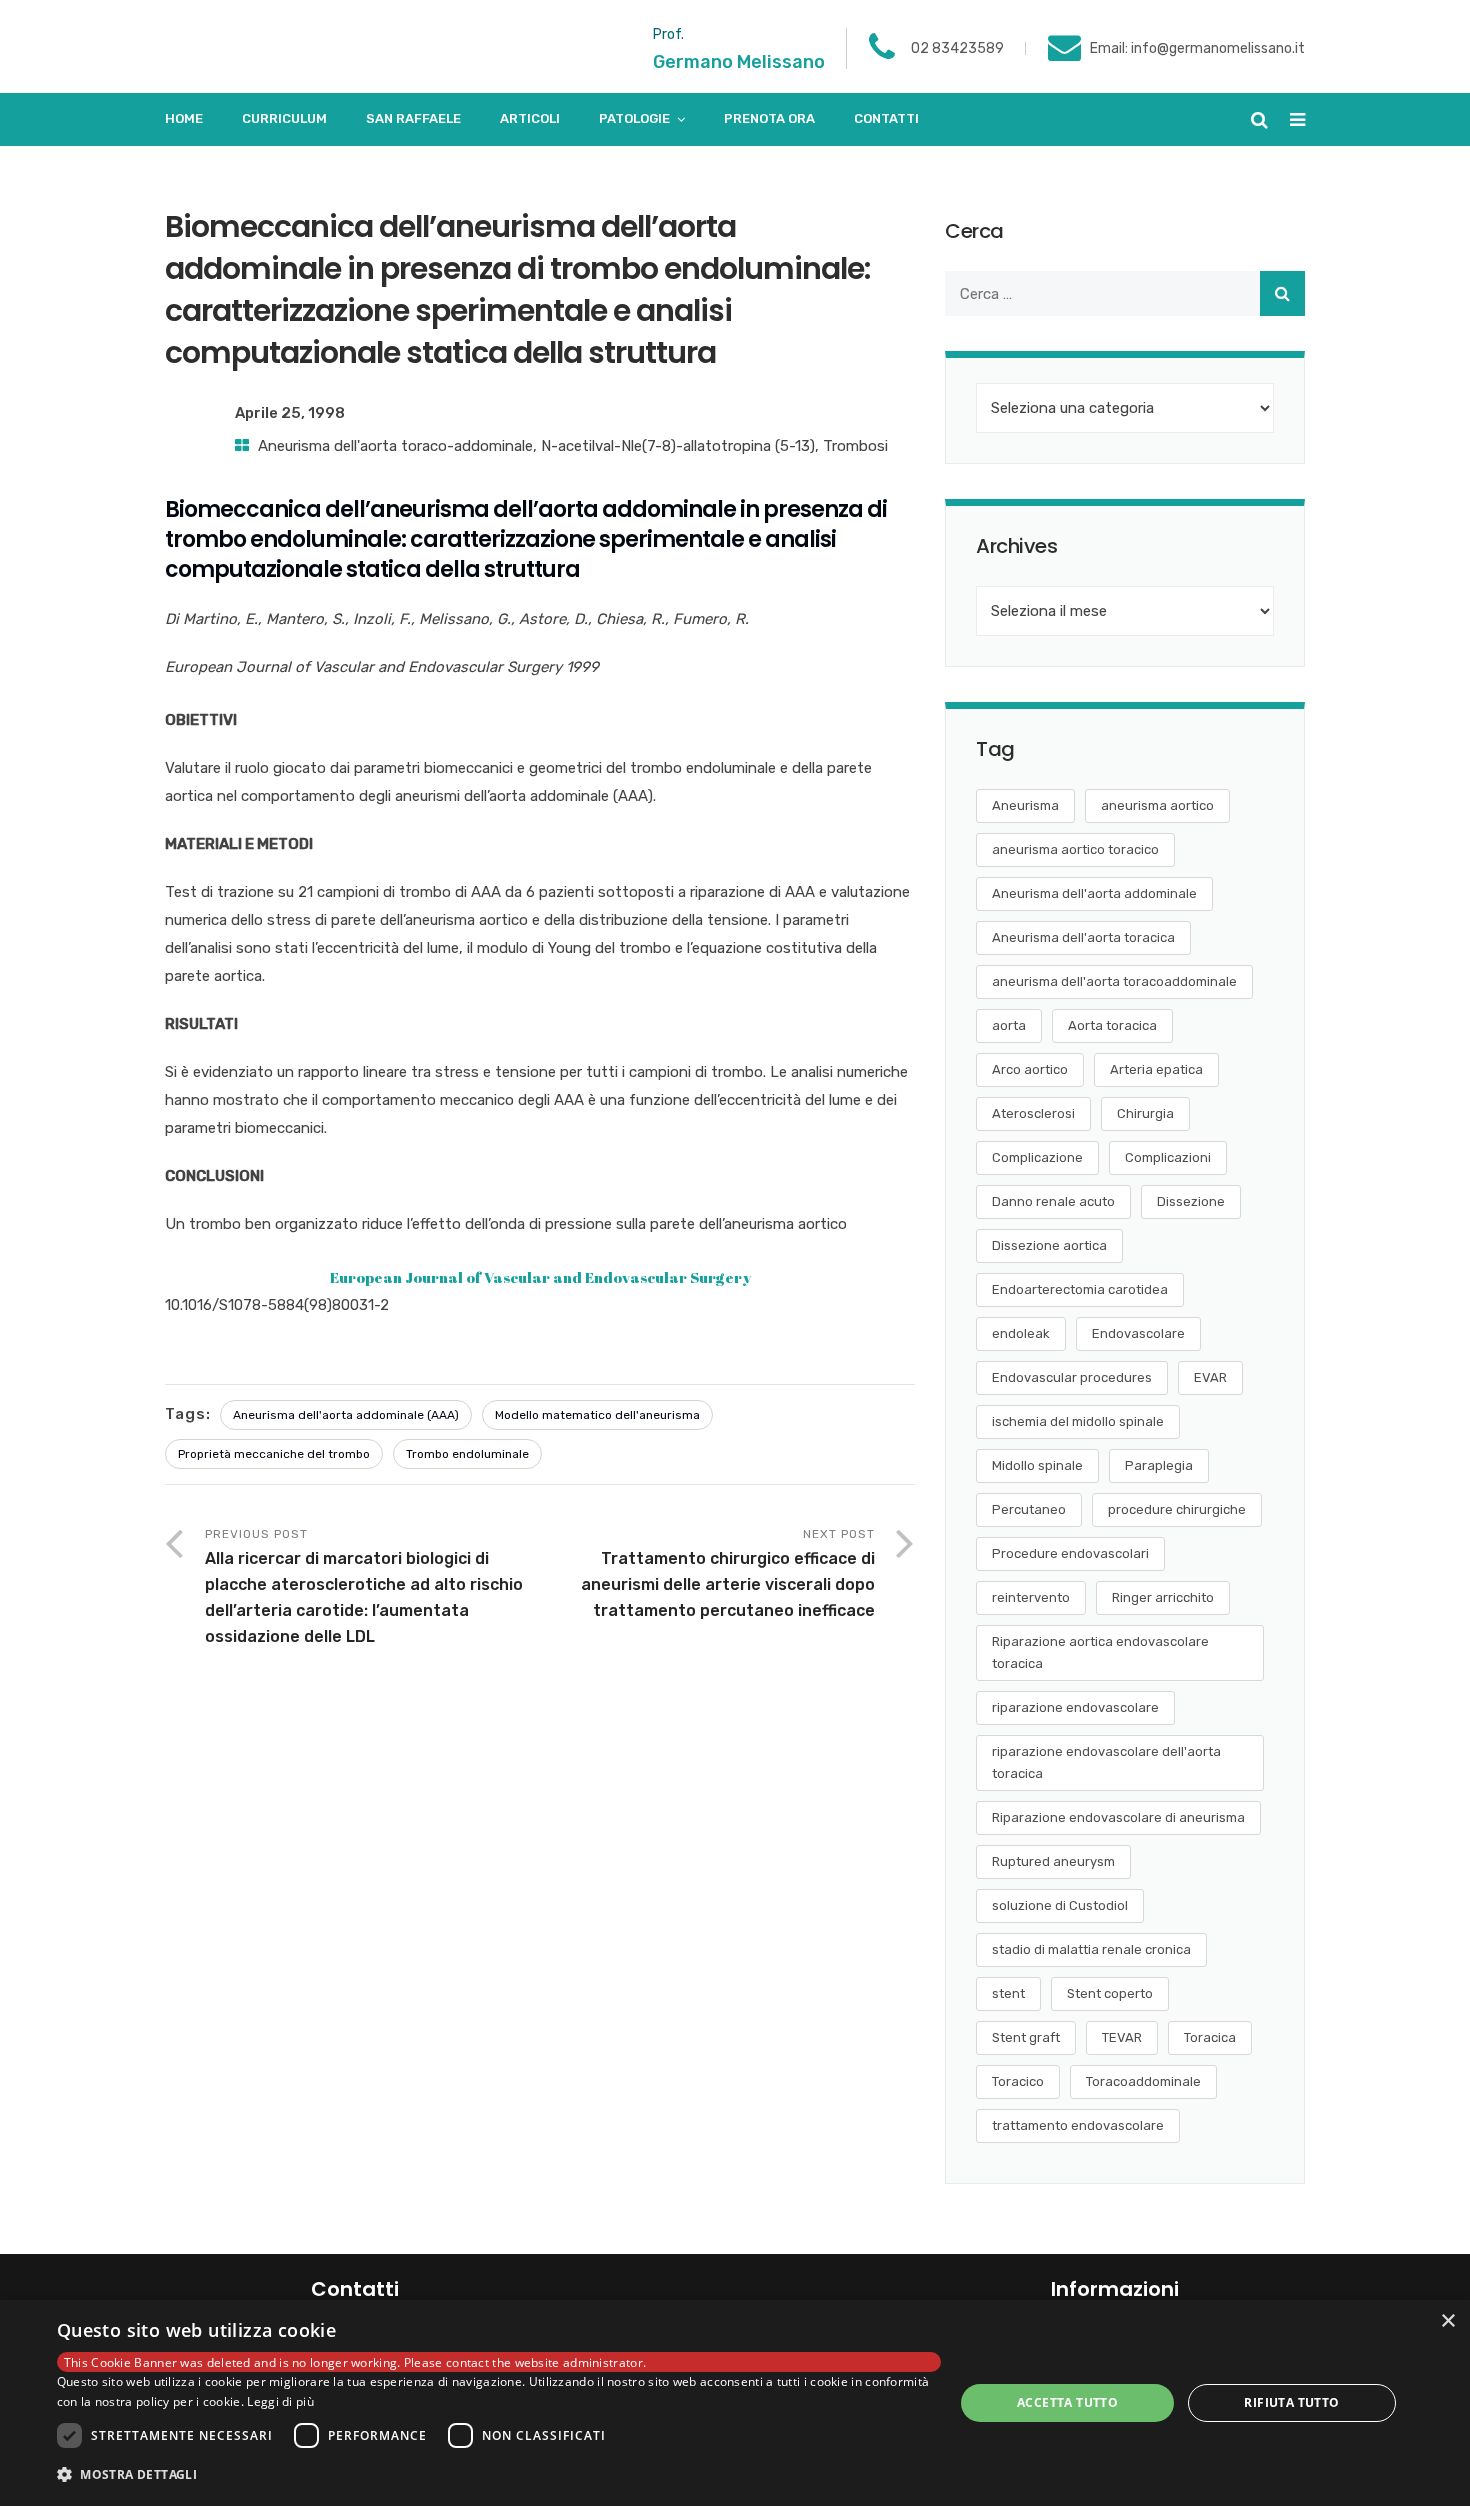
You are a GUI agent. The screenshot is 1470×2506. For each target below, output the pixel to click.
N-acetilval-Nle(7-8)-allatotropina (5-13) (678, 446)
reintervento (1031, 1597)
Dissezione (1191, 1201)
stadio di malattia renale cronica (1091, 1949)
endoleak (1021, 1333)
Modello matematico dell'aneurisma (597, 1415)
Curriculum (284, 118)
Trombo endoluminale (467, 1454)
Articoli (530, 118)
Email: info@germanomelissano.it (1197, 48)
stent (1008, 1993)
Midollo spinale (1037, 1465)
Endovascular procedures (1072, 1377)
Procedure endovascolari (1070, 1553)
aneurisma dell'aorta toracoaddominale (1114, 981)
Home (184, 118)
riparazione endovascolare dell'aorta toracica (1106, 1762)
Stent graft (1026, 2037)
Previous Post (364, 1586)
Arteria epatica (1156, 1069)
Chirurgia (1145, 1113)
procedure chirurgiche (1177, 1509)
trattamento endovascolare (1078, 2125)
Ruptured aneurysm (1053, 1861)
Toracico (1018, 2081)
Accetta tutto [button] (1067, 2402)
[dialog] (735, 2403)
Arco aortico (1030, 1069)
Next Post (728, 1573)
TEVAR (1122, 2037)
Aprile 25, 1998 (290, 413)
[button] (499, 2475)
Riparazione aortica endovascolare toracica (1100, 1652)
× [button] (1447, 2321)
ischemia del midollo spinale (1078, 1421)
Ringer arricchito (1163, 1597)
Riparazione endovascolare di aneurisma (1118, 1817)
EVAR (1210, 1377)
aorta (1009, 1025)
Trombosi (855, 446)
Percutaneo (1029, 1509)
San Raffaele (413, 118)
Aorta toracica (1112, 1025)
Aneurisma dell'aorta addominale (1094, 893)
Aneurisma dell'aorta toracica (1083, 937)
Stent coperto (1110, 1993)
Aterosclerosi (1033, 1113)
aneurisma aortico (1157, 805)
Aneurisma (1025, 805)
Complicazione (1037, 1157)
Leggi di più (280, 2401)
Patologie (634, 118)
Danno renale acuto (1053, 1201)
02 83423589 (957, 48)
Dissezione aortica (1049, 1245)
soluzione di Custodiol (1060, 1905)
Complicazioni (1168, 1157)
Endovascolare (1138, 1333)
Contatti (886, 118)
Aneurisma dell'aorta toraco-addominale (395, 446)
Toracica (1210, 2037)
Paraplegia (1159, 1465)
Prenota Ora (769, 118)
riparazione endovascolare (1075, 1707)
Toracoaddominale (1143, 2081)
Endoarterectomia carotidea (1080, 1289)
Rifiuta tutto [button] (1291, 2402)
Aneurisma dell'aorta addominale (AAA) (346, 1415)
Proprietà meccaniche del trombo (274, 1454)
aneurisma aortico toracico (1075, 849)
